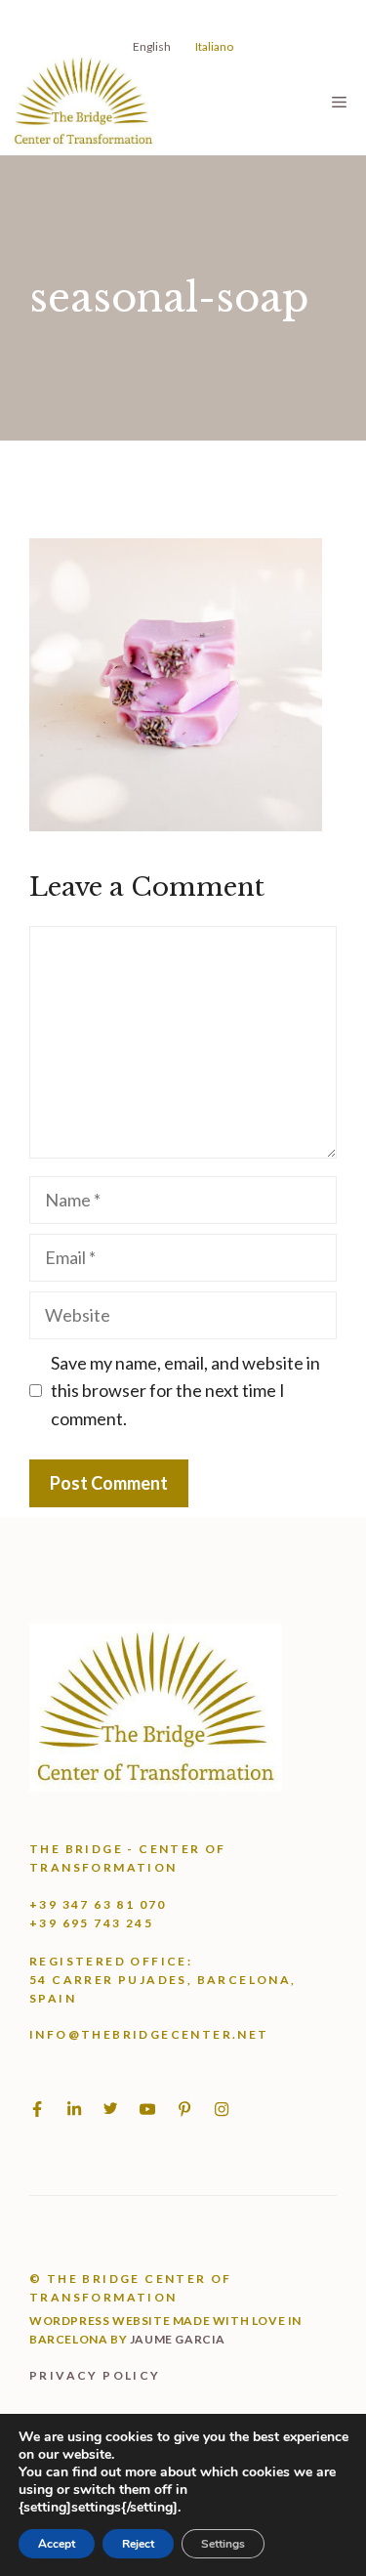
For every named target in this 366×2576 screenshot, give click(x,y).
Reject (138, 2544)
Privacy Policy (95, 2375)
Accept (57, 2544)
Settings (223, 2544)
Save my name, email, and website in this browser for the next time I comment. (185, 1391)
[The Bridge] (83, 102)
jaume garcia (178, 2339)
